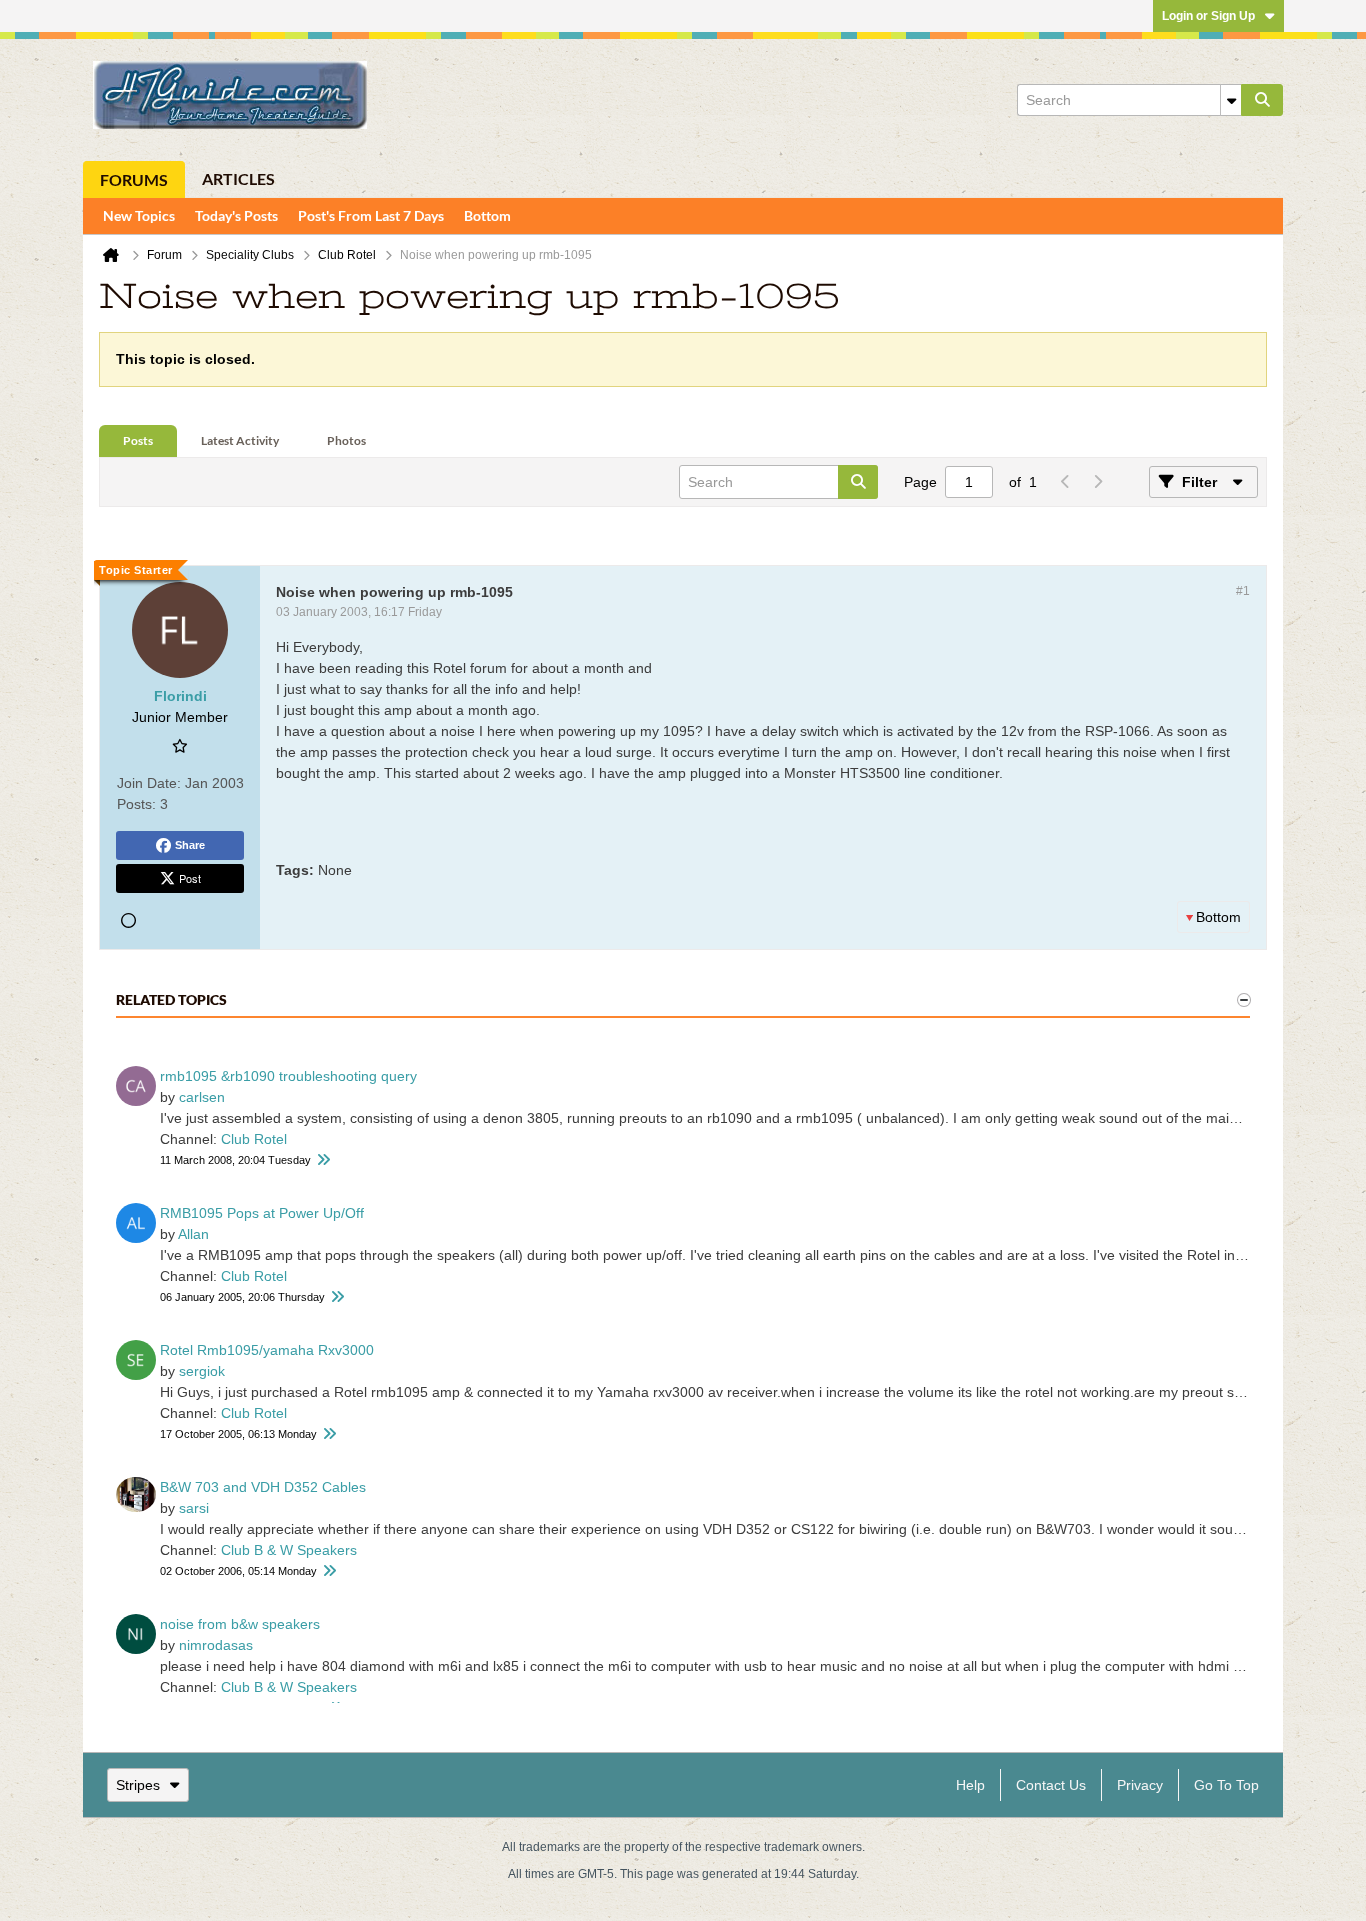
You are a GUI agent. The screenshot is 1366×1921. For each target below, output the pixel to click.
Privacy (1140, 1785)
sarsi (194, 1508)
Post (190, 878)
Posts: (136, 804)
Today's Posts (236, 215)
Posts (138, 440)
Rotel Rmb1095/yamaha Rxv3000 (267, 1350)
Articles (238, 178)
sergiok (202, 1371)
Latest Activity (240, 440)
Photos (346, 440)
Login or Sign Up (1208, 16)
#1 (1243, 591)
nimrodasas (216, 1645)
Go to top (1226, 1785)
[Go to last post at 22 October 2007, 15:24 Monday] (329, 1434)
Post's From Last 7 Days (371, 215)
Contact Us (1051, 1785)
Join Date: (149, 783)
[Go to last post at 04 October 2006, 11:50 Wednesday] (329, 1571)
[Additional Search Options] (1231, 100)
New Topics (139, 215)
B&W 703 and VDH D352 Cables (263, 1487)
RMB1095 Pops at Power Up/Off (262, 1213)
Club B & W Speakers (289, 1550)
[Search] (1262, 100)
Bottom (487, 215)
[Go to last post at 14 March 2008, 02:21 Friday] (323, 1160)
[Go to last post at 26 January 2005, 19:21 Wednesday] (337, 1297)
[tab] (138, 441)
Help (970, 1785)
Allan (193, 1234)
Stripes (138, 1785)
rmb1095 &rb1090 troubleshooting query (288, 1076)
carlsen (202, 1097)
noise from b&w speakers (240, 1624)
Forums (134, 179)
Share (190, 845)
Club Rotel (254, 1139)
